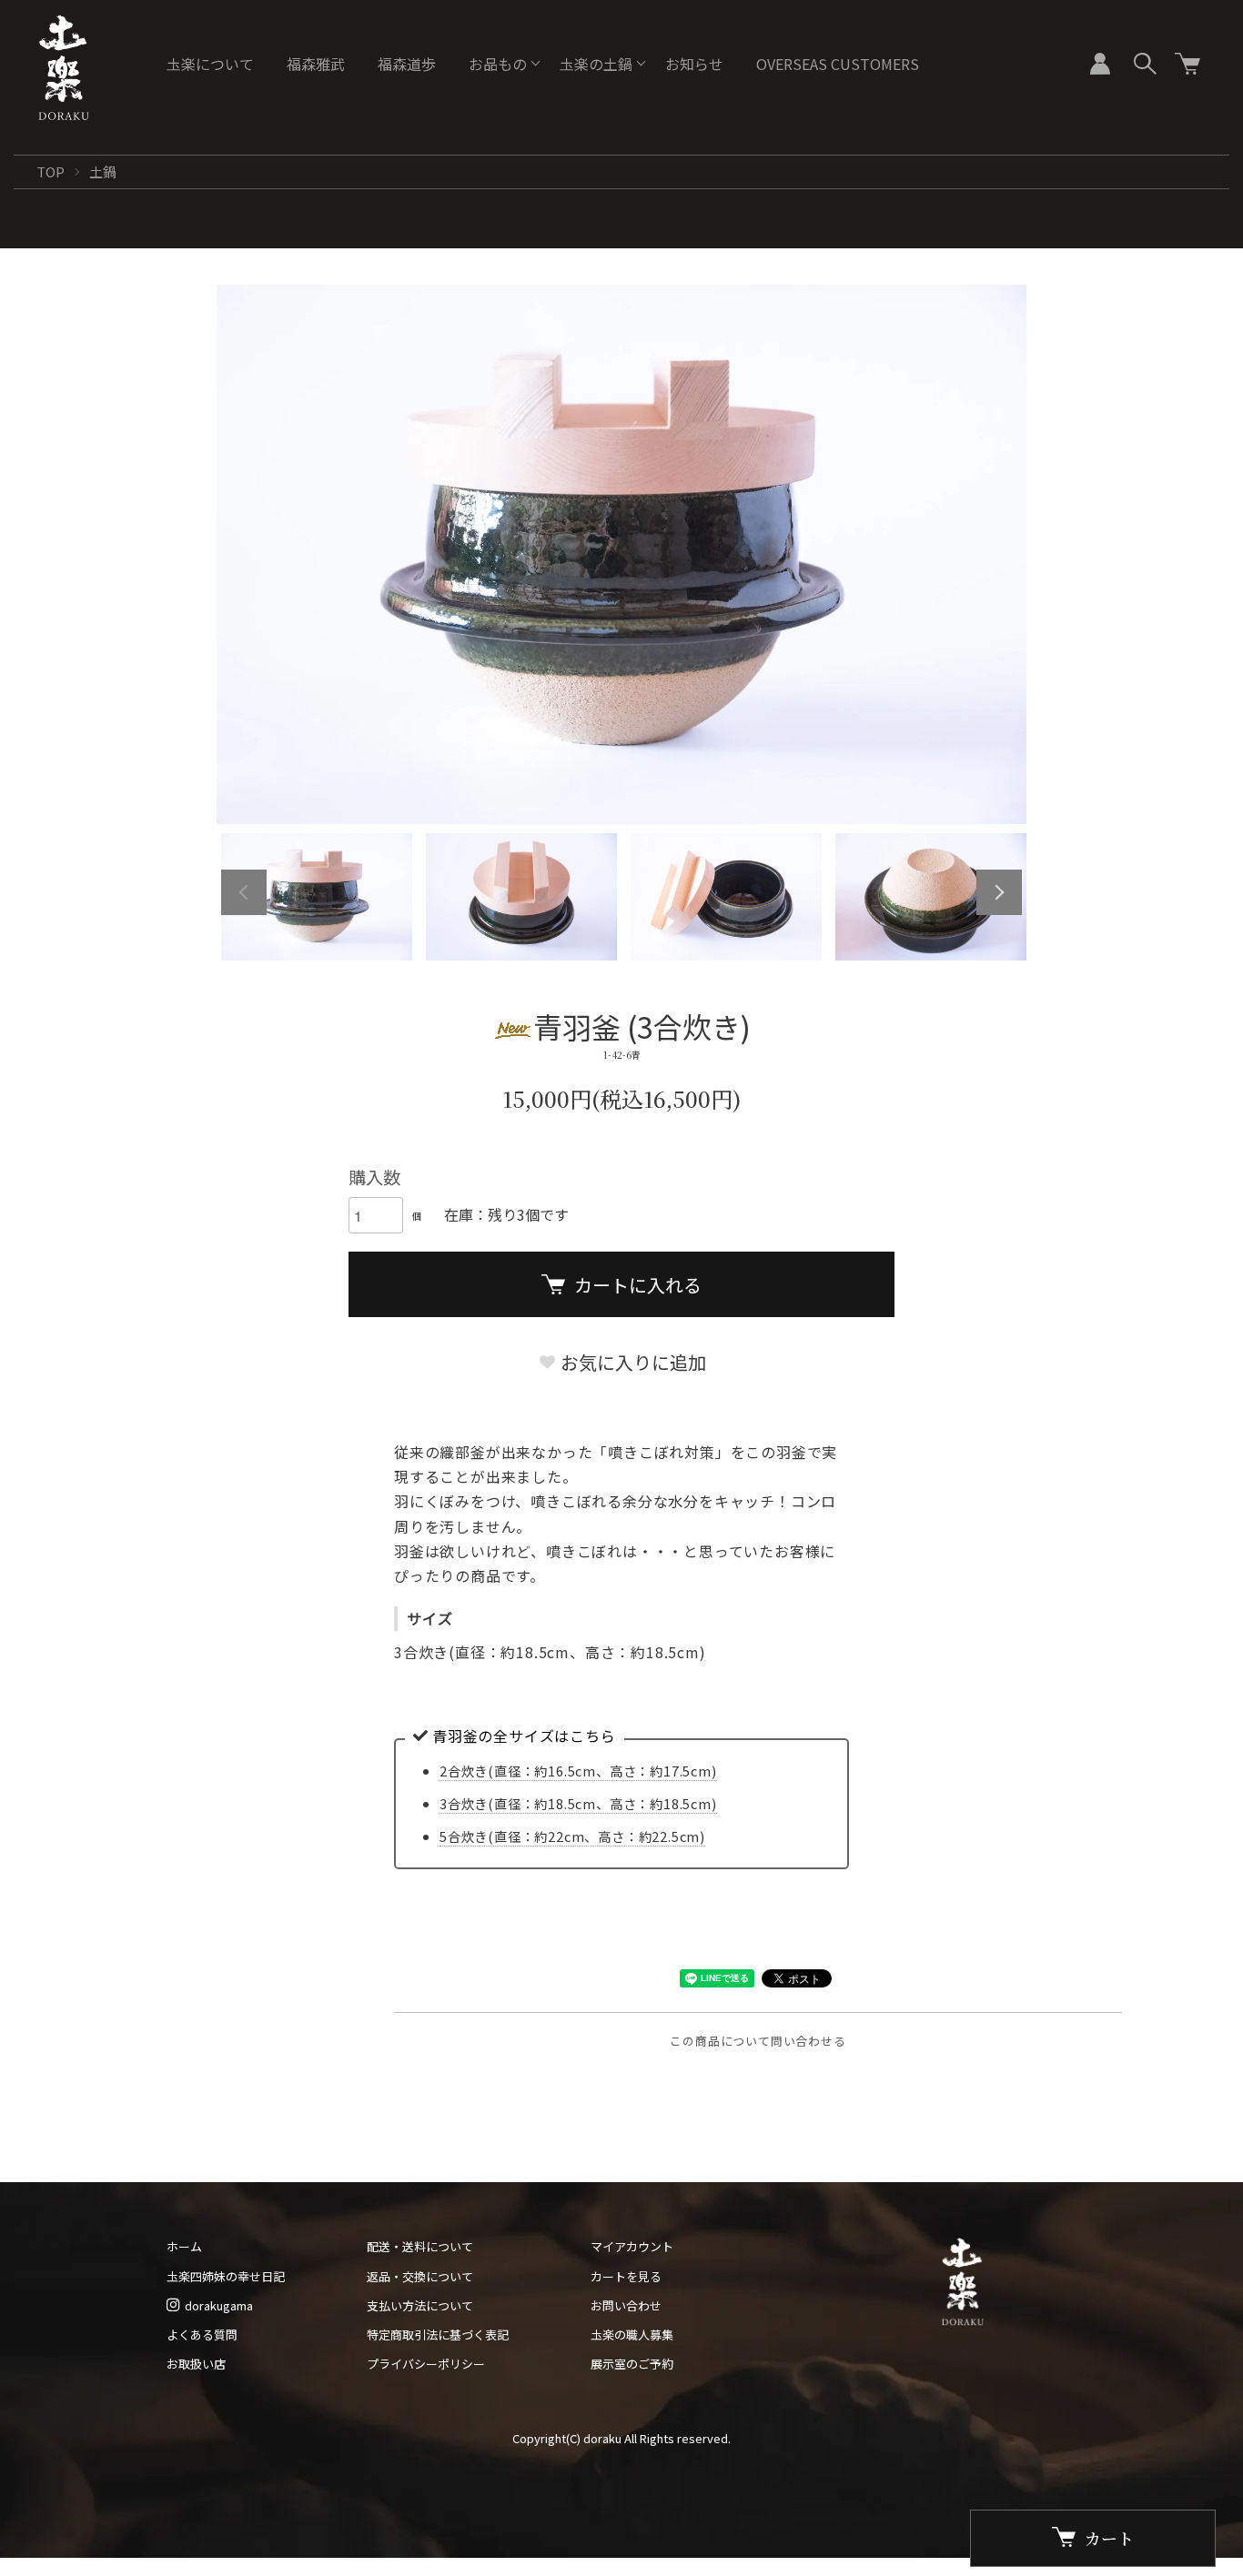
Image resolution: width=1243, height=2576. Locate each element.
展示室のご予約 (632, 2364)
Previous (244, 892)
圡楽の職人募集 (632, 2334)
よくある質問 (202, 2334)
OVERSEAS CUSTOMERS (838, 64)
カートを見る (626, 2276)
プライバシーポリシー (426, 2364)
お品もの (498, 64)
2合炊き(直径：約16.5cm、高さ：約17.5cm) (578, 1771)
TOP (51, 171)
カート (1109, 2538)
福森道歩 (407, 64)
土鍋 (103, 171)
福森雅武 (316, 64)
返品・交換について (420, 2276)
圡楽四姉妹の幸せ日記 (226, 2276)
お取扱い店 (196, 2364)
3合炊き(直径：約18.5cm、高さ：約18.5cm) (578, 1803)
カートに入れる (638, 1285)
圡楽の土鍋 (596, 64)
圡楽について (210, 64)
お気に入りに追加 (632, 1362)
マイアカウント (632, 2246)
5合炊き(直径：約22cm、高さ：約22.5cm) (572, 1836)
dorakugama (219, 2305)
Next (999, 892)
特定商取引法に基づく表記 (438, 2334)
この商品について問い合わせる (758, 2041)
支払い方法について (420, 2305)
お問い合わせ (626, 2305)
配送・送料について (420, 2246)
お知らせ (694, 64)
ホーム (184, 2246)
